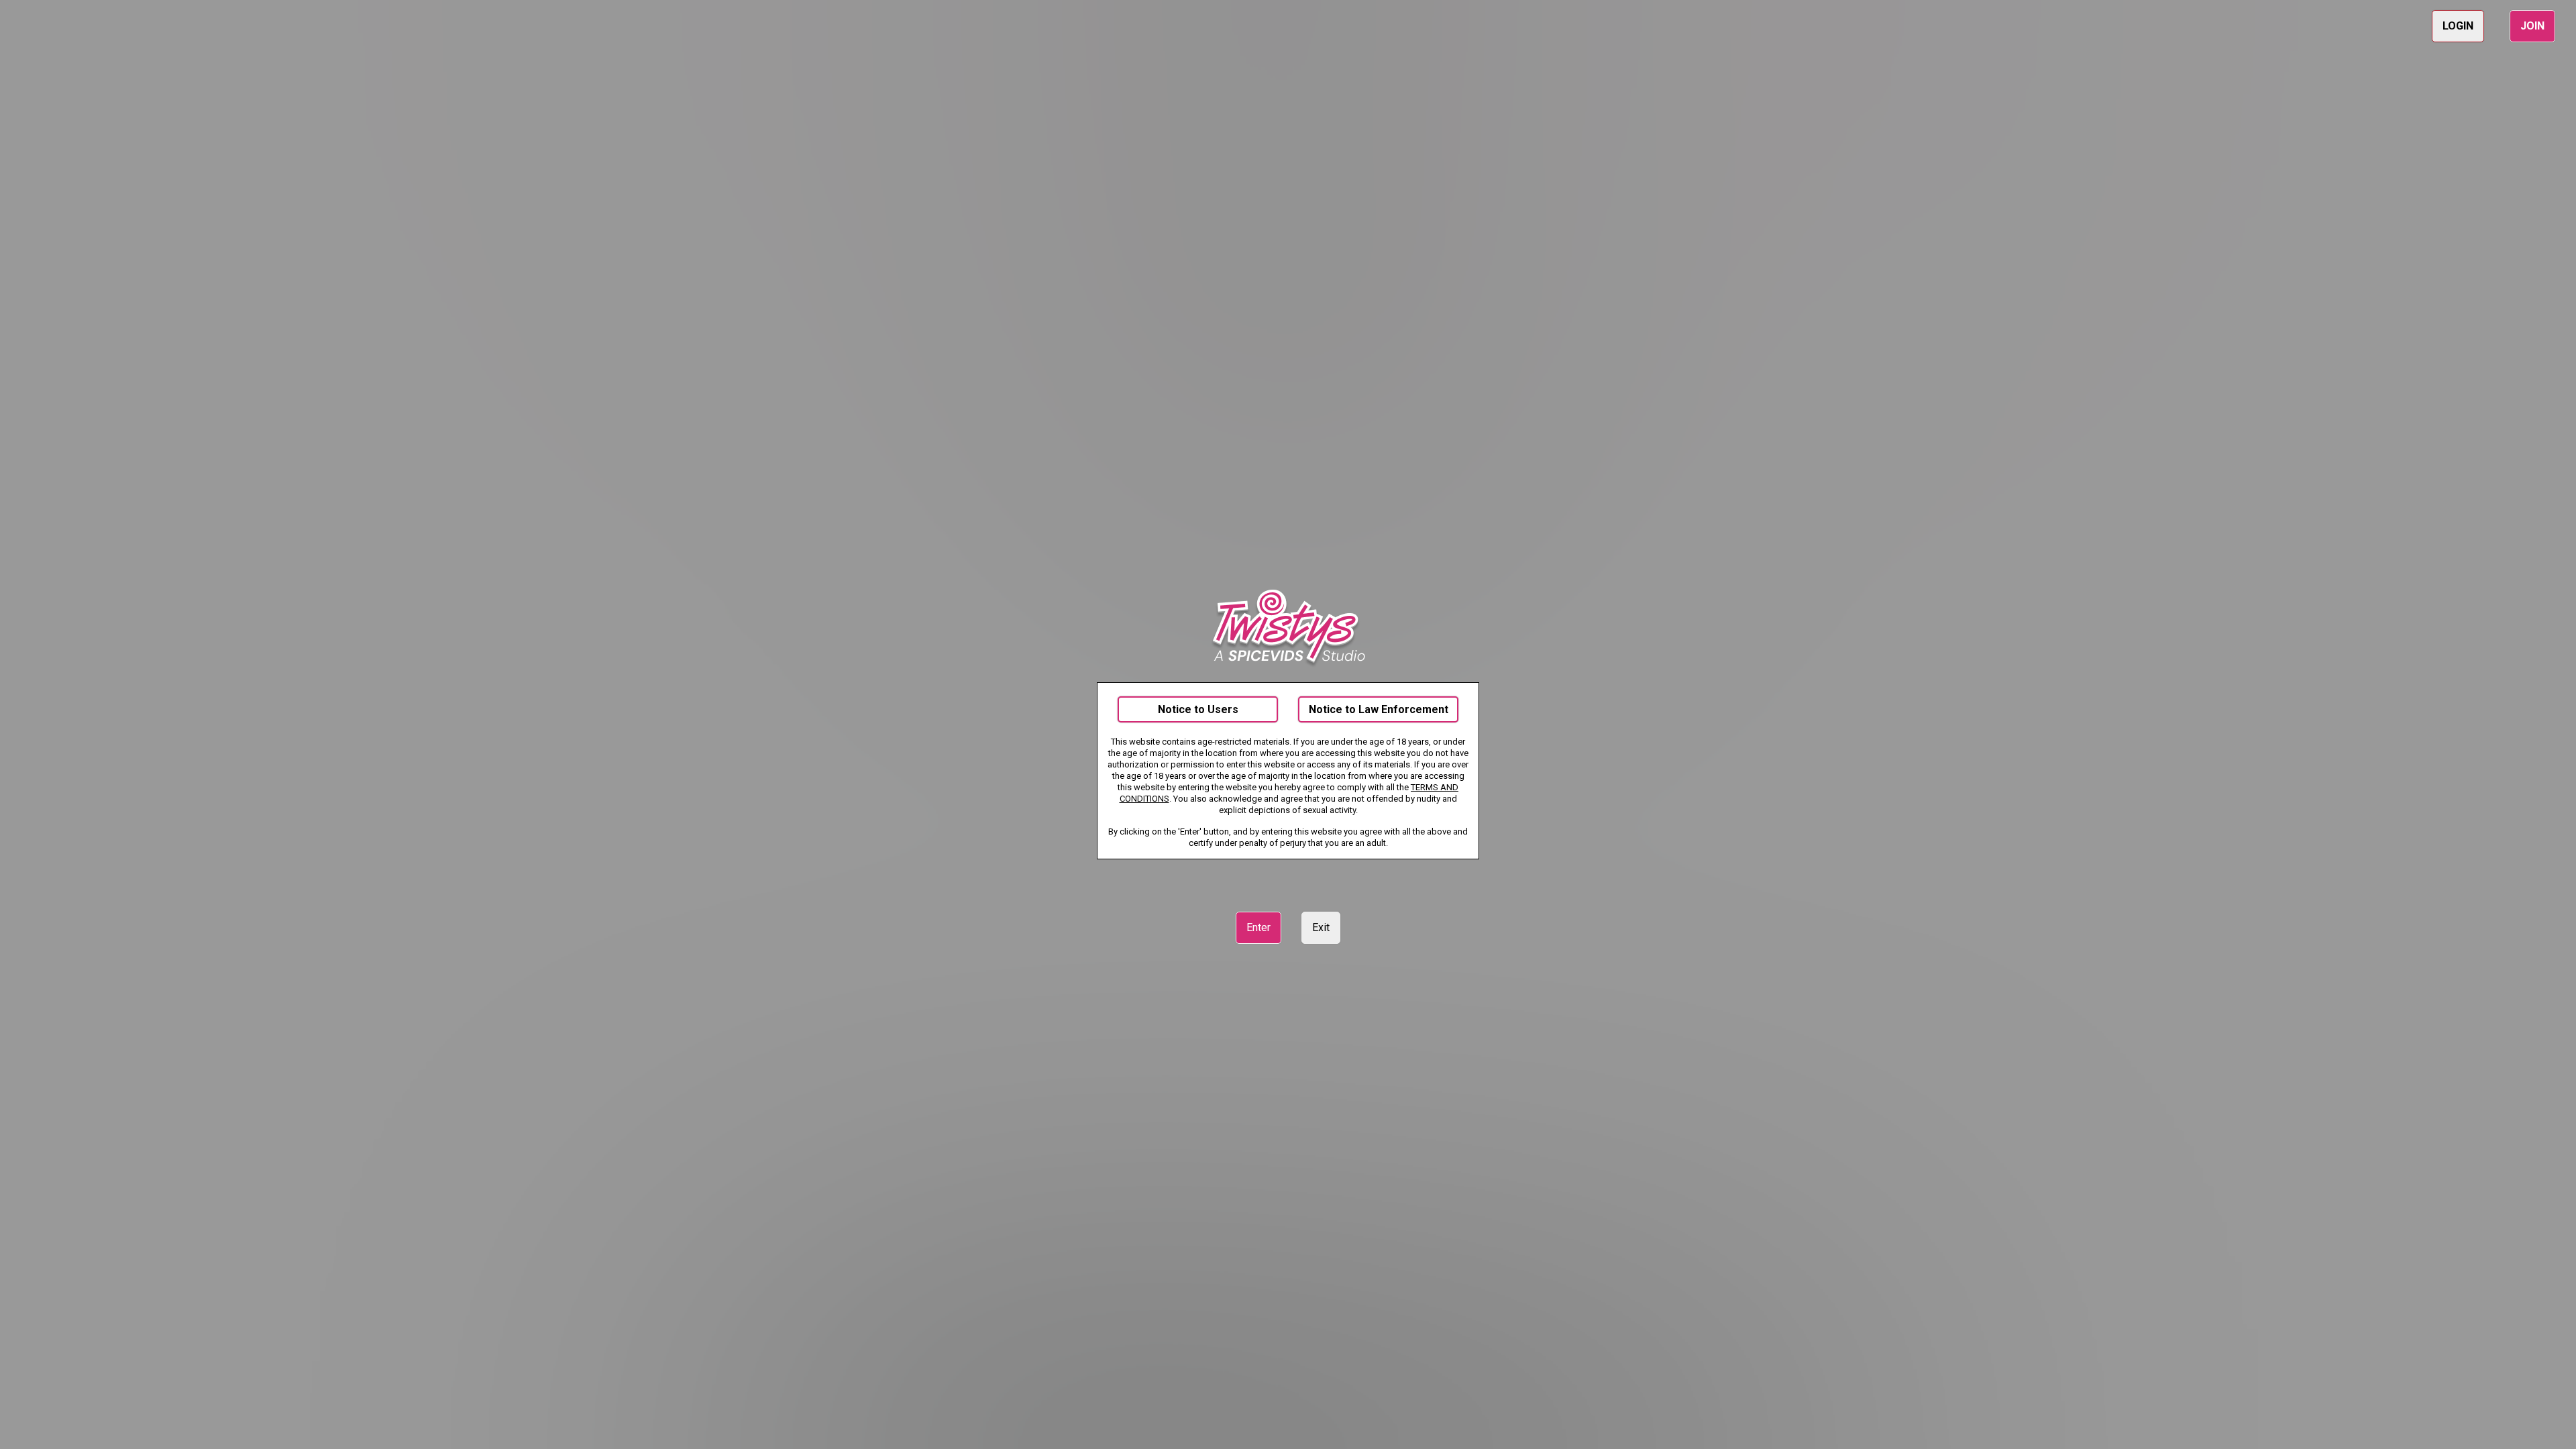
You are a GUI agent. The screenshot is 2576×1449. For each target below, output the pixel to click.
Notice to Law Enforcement (1379, 709)
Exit (1321, 927)
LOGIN (2458, 26)
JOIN (2532, 26)
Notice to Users (1198, 709)
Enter (1258, 927)
